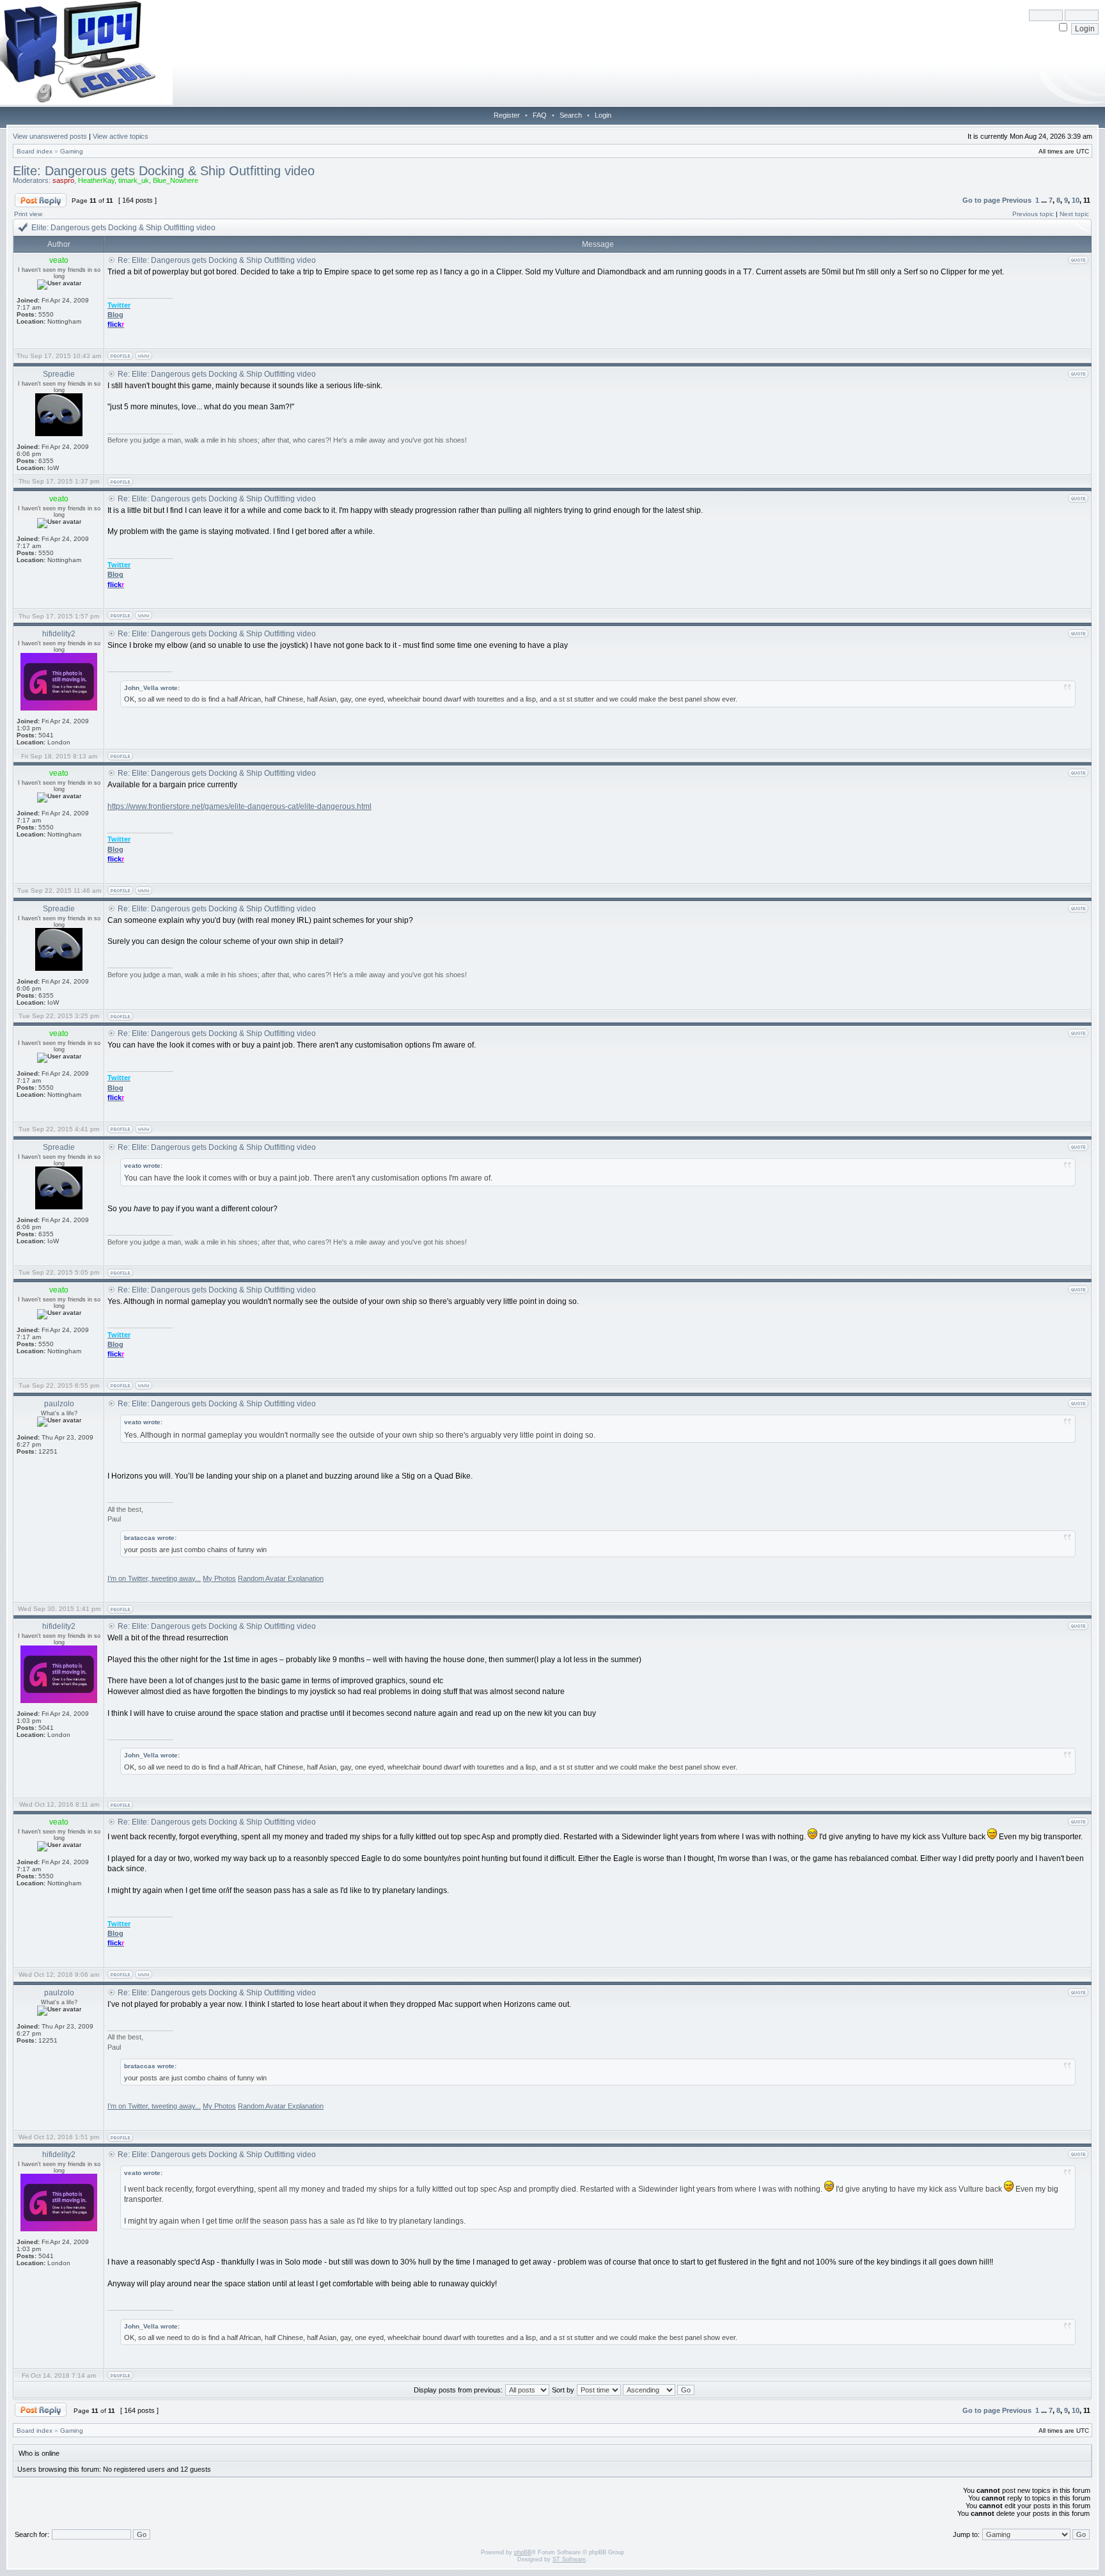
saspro (63, 180)
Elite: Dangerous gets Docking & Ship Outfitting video (164, 171)
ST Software (569, 2559)
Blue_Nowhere (176, 180)
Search (571, 115)
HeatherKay (96, 180)
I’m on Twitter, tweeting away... (154, 1578)
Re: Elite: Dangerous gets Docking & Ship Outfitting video (217, 260)
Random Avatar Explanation (281, 1578)
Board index (35, 151)
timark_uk (134, 180)
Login (603, 115)
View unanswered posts (50, 136)
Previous (1017, 200)
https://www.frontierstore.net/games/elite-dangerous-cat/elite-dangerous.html (239, 806)
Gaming (72, 151)
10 (1076, 200)
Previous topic (1033, 214)
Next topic (1074, 214)
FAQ (540, 115)
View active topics (121, 136)
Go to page (981, 200)
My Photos (219, 1578)
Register (507, 115)
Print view (28, 214)
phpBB (523, 2552)
